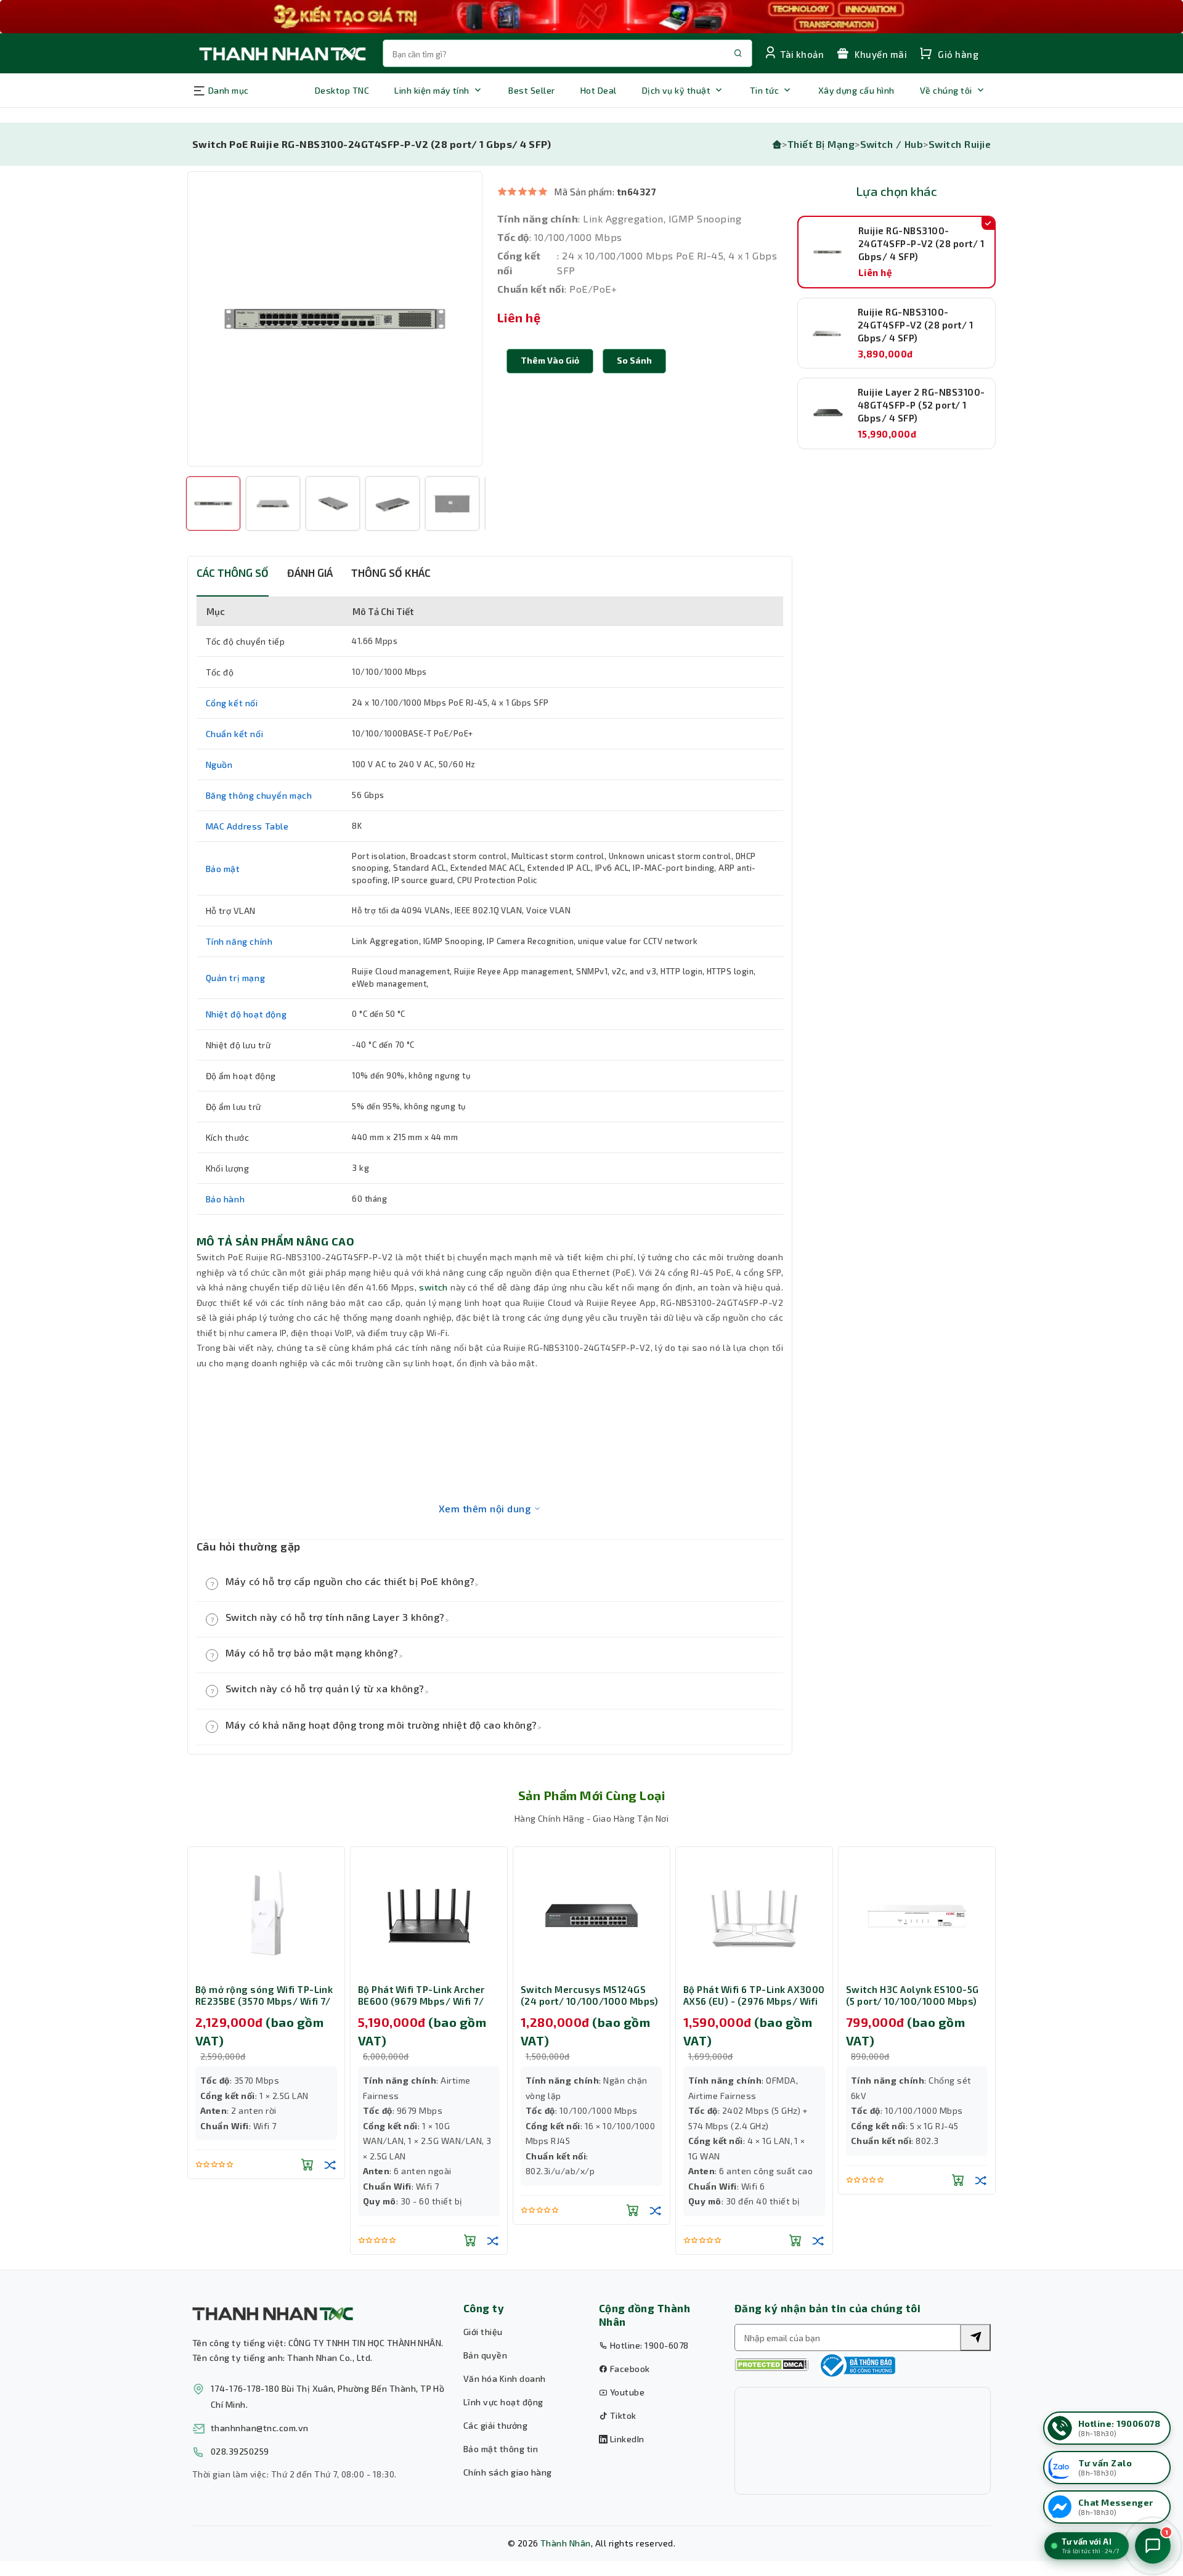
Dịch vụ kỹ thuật (677, 90)
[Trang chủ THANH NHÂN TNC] (282, 53)
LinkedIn (626, 2439)
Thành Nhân (566, 2543)
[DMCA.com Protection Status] (771, 2365)
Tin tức (764, 90)
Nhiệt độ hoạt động (246, 1014)
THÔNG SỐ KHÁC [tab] (391, 573)
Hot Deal (599, 90)
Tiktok (622, 2415)
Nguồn (219, 764)
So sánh (634, 360)
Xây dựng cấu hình (856, 90)
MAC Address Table (247, 826)
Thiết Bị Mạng (821, 144)
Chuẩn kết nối (235, 734)
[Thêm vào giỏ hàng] (307, 2164)
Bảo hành (226, 1199)
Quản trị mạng (236, 978)
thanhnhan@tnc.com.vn (260, 2428)
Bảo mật (223, 869)
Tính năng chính (239, 941)
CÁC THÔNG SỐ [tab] (233, 573)
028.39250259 (240, 2451)
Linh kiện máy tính (432, 90)
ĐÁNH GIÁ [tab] (310, 573)
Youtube (626, 2392)
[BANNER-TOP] (591, 17)
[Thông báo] (856, 2365)
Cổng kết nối (232, 703)
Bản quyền (485, 2355)
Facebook (628, 2369)
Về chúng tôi (946, 90)
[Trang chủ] (777, 144)
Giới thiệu (483, 2332)
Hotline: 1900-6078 (648, 2345)
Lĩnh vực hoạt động (503, 2402)
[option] (335, 319)
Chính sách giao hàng (508, 2472)
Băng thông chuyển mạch (259, 795)
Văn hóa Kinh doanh (505, 2378)
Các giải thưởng (495, 2425)
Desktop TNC (342, 90)
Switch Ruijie (960, 144)
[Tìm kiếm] (975, 2338)
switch (433, 1287)
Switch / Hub (892, 144)
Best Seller (531, 90)
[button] (634, 361)
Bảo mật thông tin (501, 2449)
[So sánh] (330, 2164)
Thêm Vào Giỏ (550, 360)
